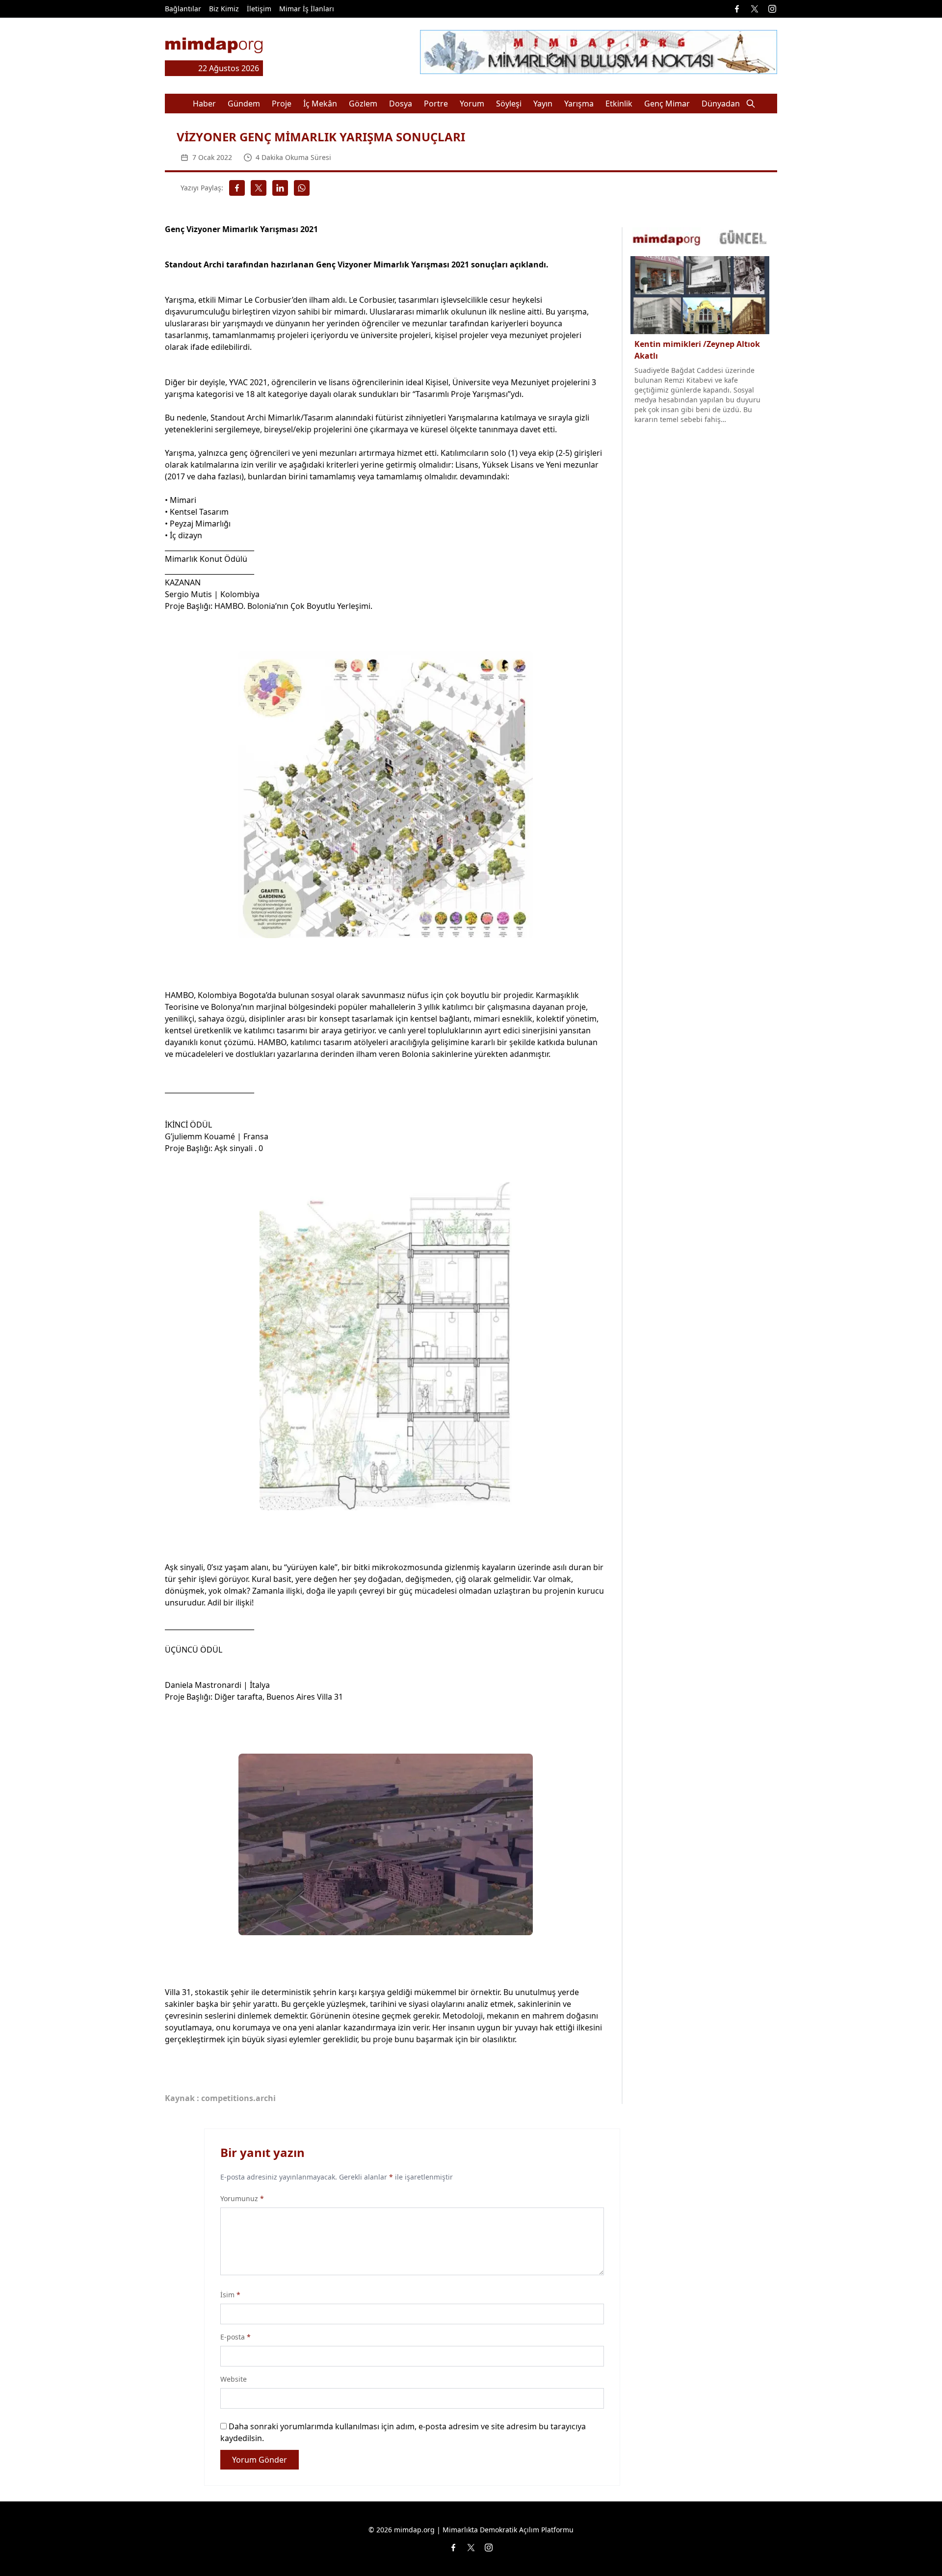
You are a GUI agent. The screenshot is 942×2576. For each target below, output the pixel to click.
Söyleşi (509, 104)
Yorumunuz (242, 2198)
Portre (436, 104)
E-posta (235, 2337)
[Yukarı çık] (915, 2549)
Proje (282, 104)
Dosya (401, 104)
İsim (230, 2295)
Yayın (543, 104)
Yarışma (579, 104)
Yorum (472, 104)
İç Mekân (320, 104)
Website (234, 2379)
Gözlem (363, 104)
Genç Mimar (667, 104)
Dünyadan (721, 104)
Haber (204, 104)
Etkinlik (619, 104)
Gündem (244, 104)
